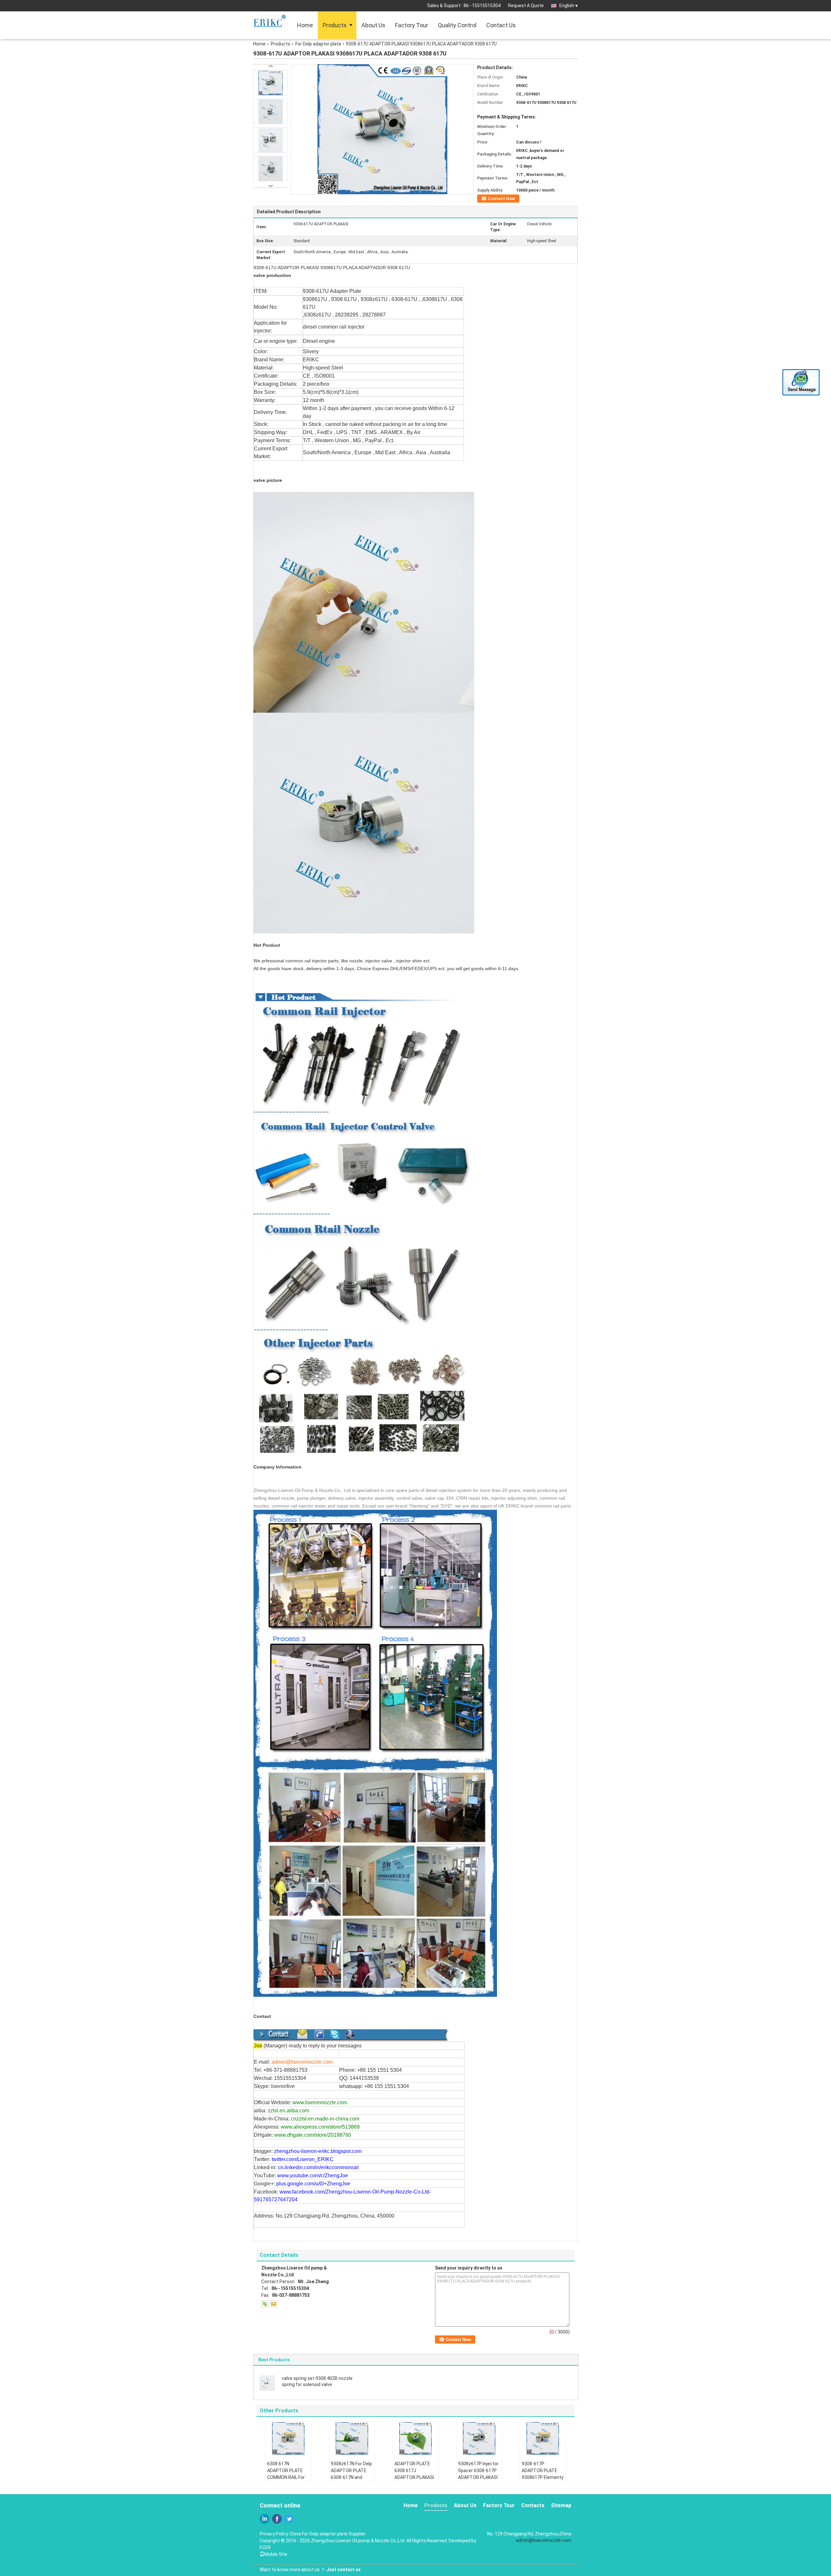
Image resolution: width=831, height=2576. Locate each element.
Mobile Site (276, 2554)
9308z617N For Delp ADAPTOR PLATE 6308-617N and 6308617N (351, 2474)
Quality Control (457, 25)
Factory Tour (412, 25)
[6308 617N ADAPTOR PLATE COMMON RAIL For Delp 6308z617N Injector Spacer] (288, 2438)
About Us (373, 25)
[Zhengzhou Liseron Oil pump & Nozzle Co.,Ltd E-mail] (274, 2304)
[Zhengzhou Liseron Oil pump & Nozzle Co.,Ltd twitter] (289, 2519)
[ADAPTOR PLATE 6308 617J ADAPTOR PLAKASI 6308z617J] (415, 2438)
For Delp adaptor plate (318, 44)
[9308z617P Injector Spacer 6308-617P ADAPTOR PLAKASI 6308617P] (479, 2438)
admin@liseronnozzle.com (544, 2540)
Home (305, 25)
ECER (265, 2547)
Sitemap (561, 2505)
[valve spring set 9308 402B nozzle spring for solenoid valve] (267, 2383)
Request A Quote (526, 6)
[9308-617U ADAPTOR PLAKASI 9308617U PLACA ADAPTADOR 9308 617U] (382, 129)
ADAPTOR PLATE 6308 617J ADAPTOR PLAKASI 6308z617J (414, 2474)
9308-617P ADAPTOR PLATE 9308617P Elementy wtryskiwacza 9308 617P (543, 2477)
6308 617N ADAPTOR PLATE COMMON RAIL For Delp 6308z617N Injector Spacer (286, 2477)
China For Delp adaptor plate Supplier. (328, 2534)
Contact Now (502, 199)
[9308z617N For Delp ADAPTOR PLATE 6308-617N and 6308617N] (352, 2438)
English (567, 6)
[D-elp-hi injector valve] (364, 1217)
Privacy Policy (274, 2534)
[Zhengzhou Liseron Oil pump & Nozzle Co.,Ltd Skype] (265, 2304)
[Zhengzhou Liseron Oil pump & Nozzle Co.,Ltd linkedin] (265, 2519)
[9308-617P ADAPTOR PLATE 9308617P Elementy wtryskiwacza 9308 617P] (543, 2438)
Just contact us (343, 2570)
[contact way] (364, 2034)
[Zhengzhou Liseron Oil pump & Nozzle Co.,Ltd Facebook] (277, 2519)
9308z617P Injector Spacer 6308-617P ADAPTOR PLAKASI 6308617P (478, 2474)
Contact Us (501, 25)
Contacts (533, 2505)
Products (335, 25)
